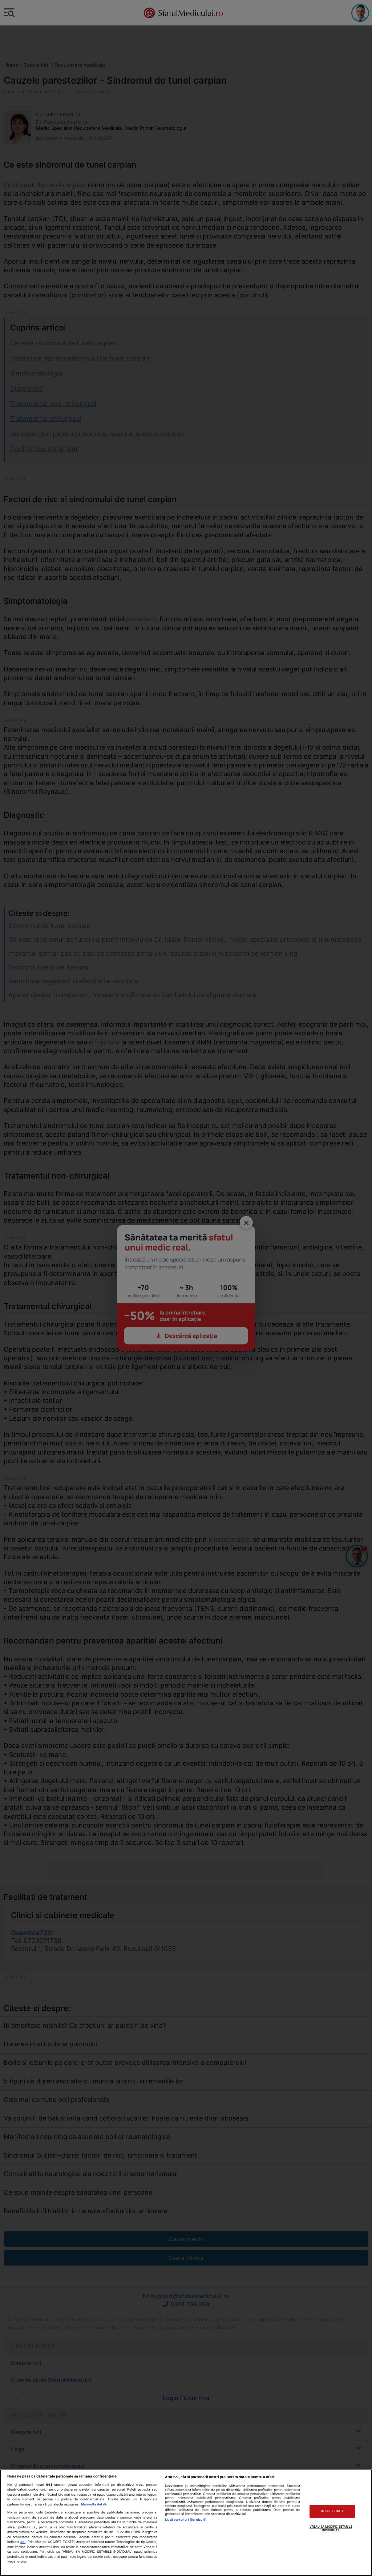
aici (23, 2542)
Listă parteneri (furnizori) (186, 2519)
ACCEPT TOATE (332, 2511)
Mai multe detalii (94, 2504)
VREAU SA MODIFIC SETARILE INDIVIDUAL (331, 2528)
